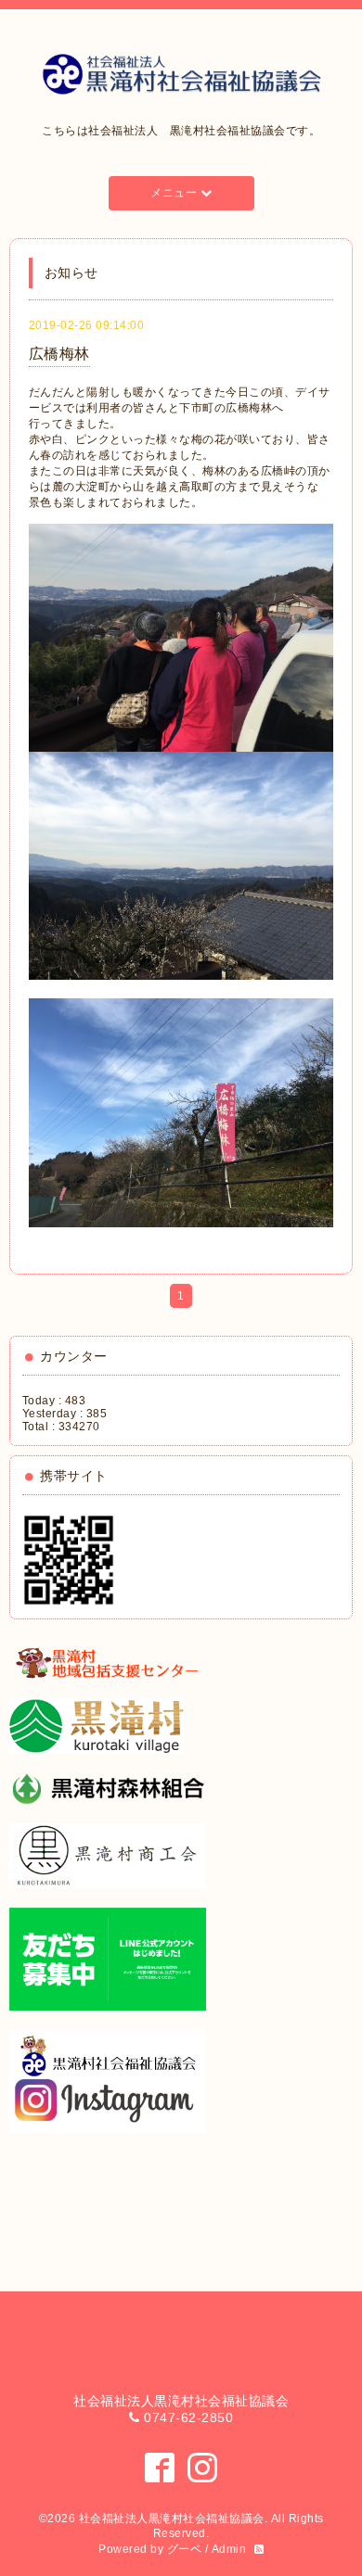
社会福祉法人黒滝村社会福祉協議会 (172, 2519)
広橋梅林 (59, 354)
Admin (229, 2549)
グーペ (185, 2549)
